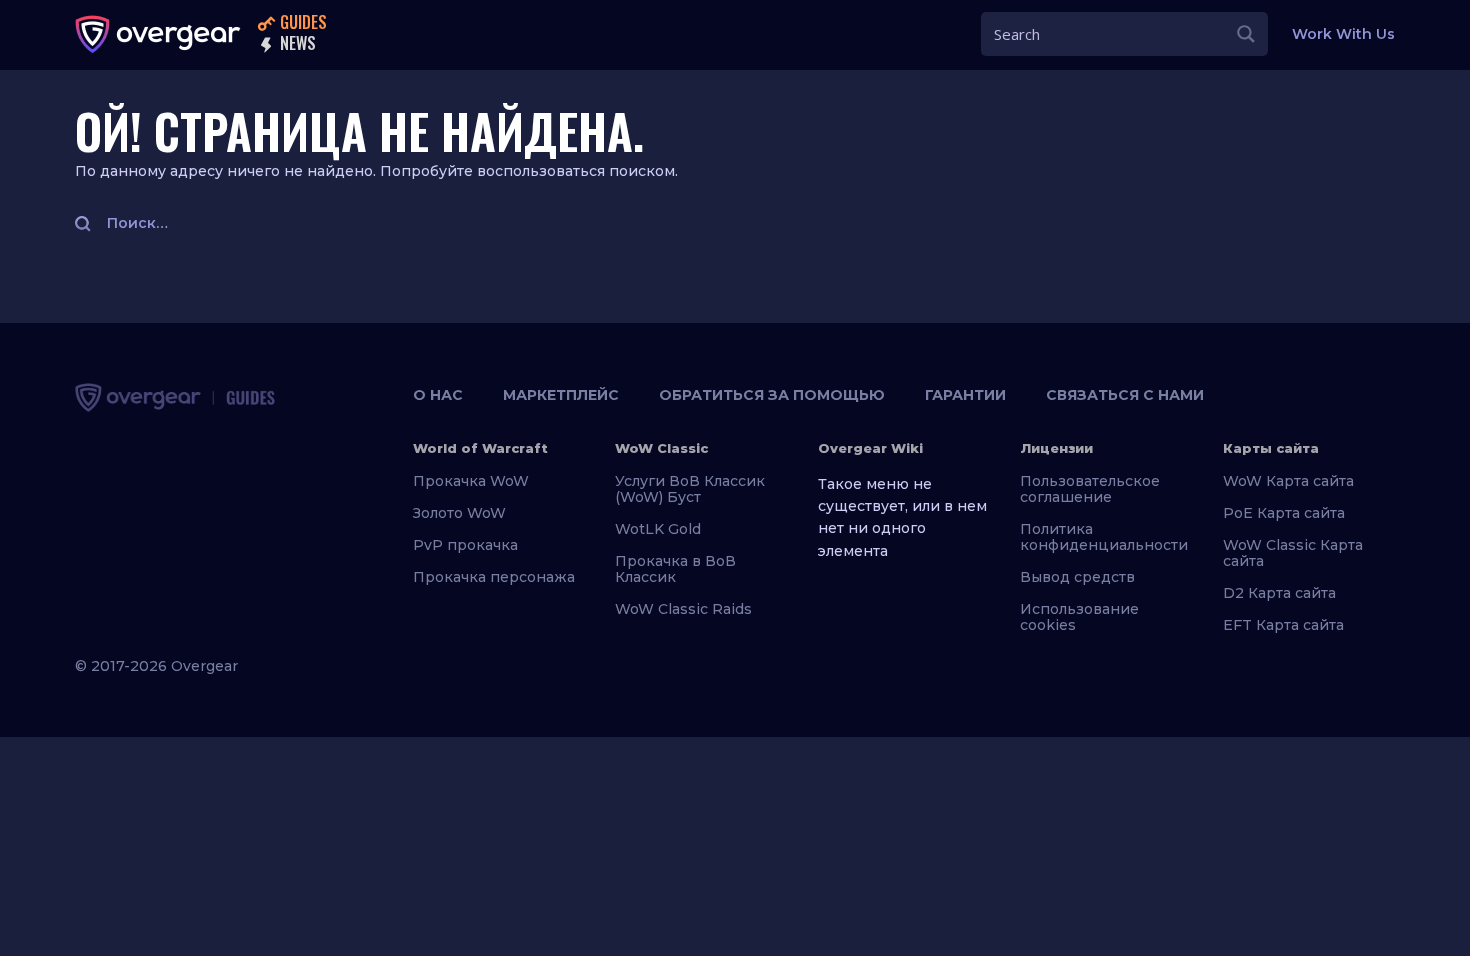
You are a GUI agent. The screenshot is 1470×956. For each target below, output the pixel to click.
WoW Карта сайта (1288, 481)
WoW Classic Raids (683, 609)
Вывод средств (1077, 577)
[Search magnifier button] (1246, 34)
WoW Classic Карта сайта (1293, 553)
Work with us (1343, 34)
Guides (301, 23)
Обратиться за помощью (772, 395)
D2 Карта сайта (1279, 593)
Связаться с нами (1125, 395)
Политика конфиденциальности (1104, 537)
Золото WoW (459, 513)
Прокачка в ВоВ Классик (675, 569)
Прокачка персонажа (494, 577)
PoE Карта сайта (1284, 513)
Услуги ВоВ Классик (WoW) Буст (690, 489)
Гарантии (965, 395)
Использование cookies (1079, 617)
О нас (438, 395)
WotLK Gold (658, 529)
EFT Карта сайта (1283, 625)
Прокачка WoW (471, 481)
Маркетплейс (561, 395)
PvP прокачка (465, 545)
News (296, 44)
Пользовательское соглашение (1090, 489)
